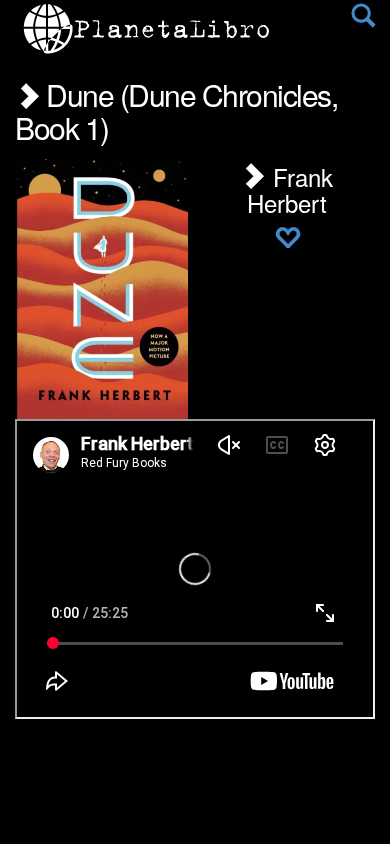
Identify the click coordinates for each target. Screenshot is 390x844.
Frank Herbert (290, 189)
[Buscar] (363, 20)
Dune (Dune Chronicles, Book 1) (176, 111)
